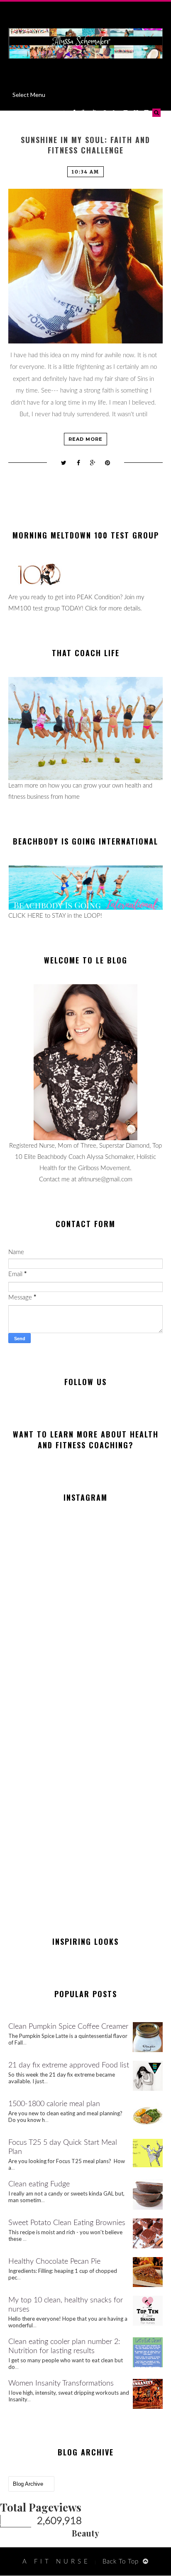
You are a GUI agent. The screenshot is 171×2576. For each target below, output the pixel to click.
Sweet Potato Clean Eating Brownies (67, 2223)
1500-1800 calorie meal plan (54, 2104)
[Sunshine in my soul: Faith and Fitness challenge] (85, 266)
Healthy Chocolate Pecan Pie (54, 2262)
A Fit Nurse (56, 2562)
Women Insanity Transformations (61, 2383)
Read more (85, 439)
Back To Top (121, 2562)
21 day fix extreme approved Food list (69, 2065)
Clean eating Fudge (39, 2184)
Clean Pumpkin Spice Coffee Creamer (68, 2027)
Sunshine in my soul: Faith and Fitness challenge (85, 145)
